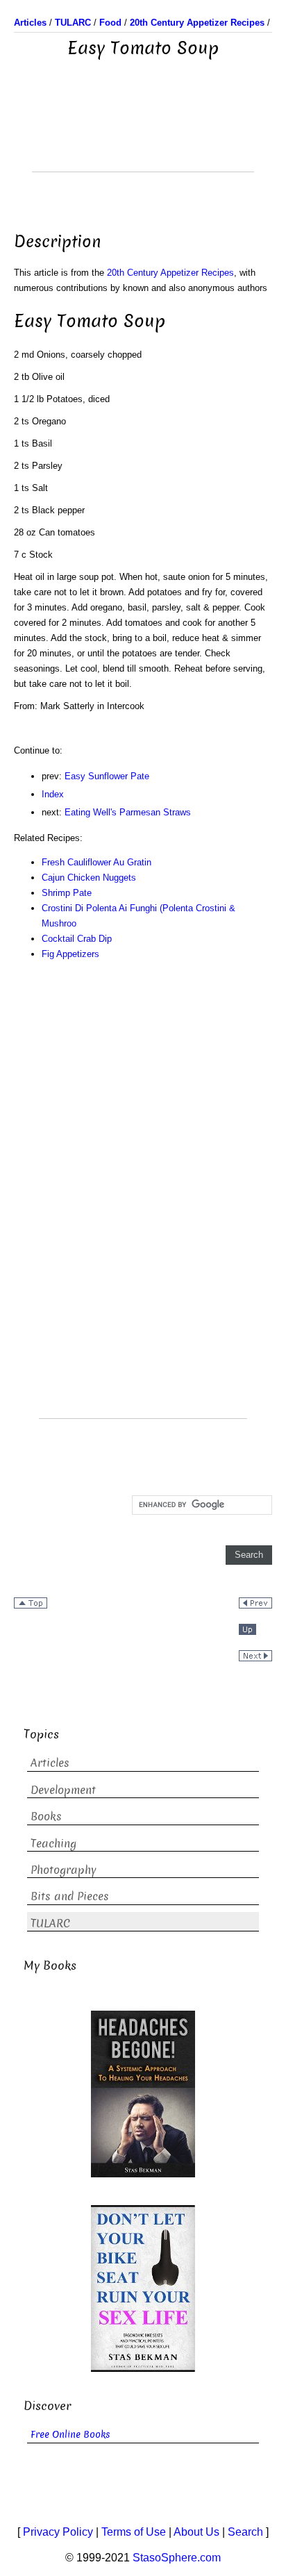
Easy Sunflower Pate (107, 776)
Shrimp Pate (67, 893)
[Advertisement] (143, 137)
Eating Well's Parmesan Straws (128, 812)
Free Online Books (70, 2435)
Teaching (53, 1844)
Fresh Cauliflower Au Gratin (96, 862)
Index (53, 794)
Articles (50, 1763)
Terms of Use (134, 2532)
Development (63, 1790)
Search (245, 2532)
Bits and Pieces (70, 1896)
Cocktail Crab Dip (77, 939)
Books (46, 1817)
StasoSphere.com (177, 2558)
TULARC (50, 1923)
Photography (64, 1870)
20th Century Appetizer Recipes (170, 273)
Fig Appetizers (70, 954)
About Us (196, 2532)
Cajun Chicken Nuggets (89, 878)
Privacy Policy (58, 2532)
